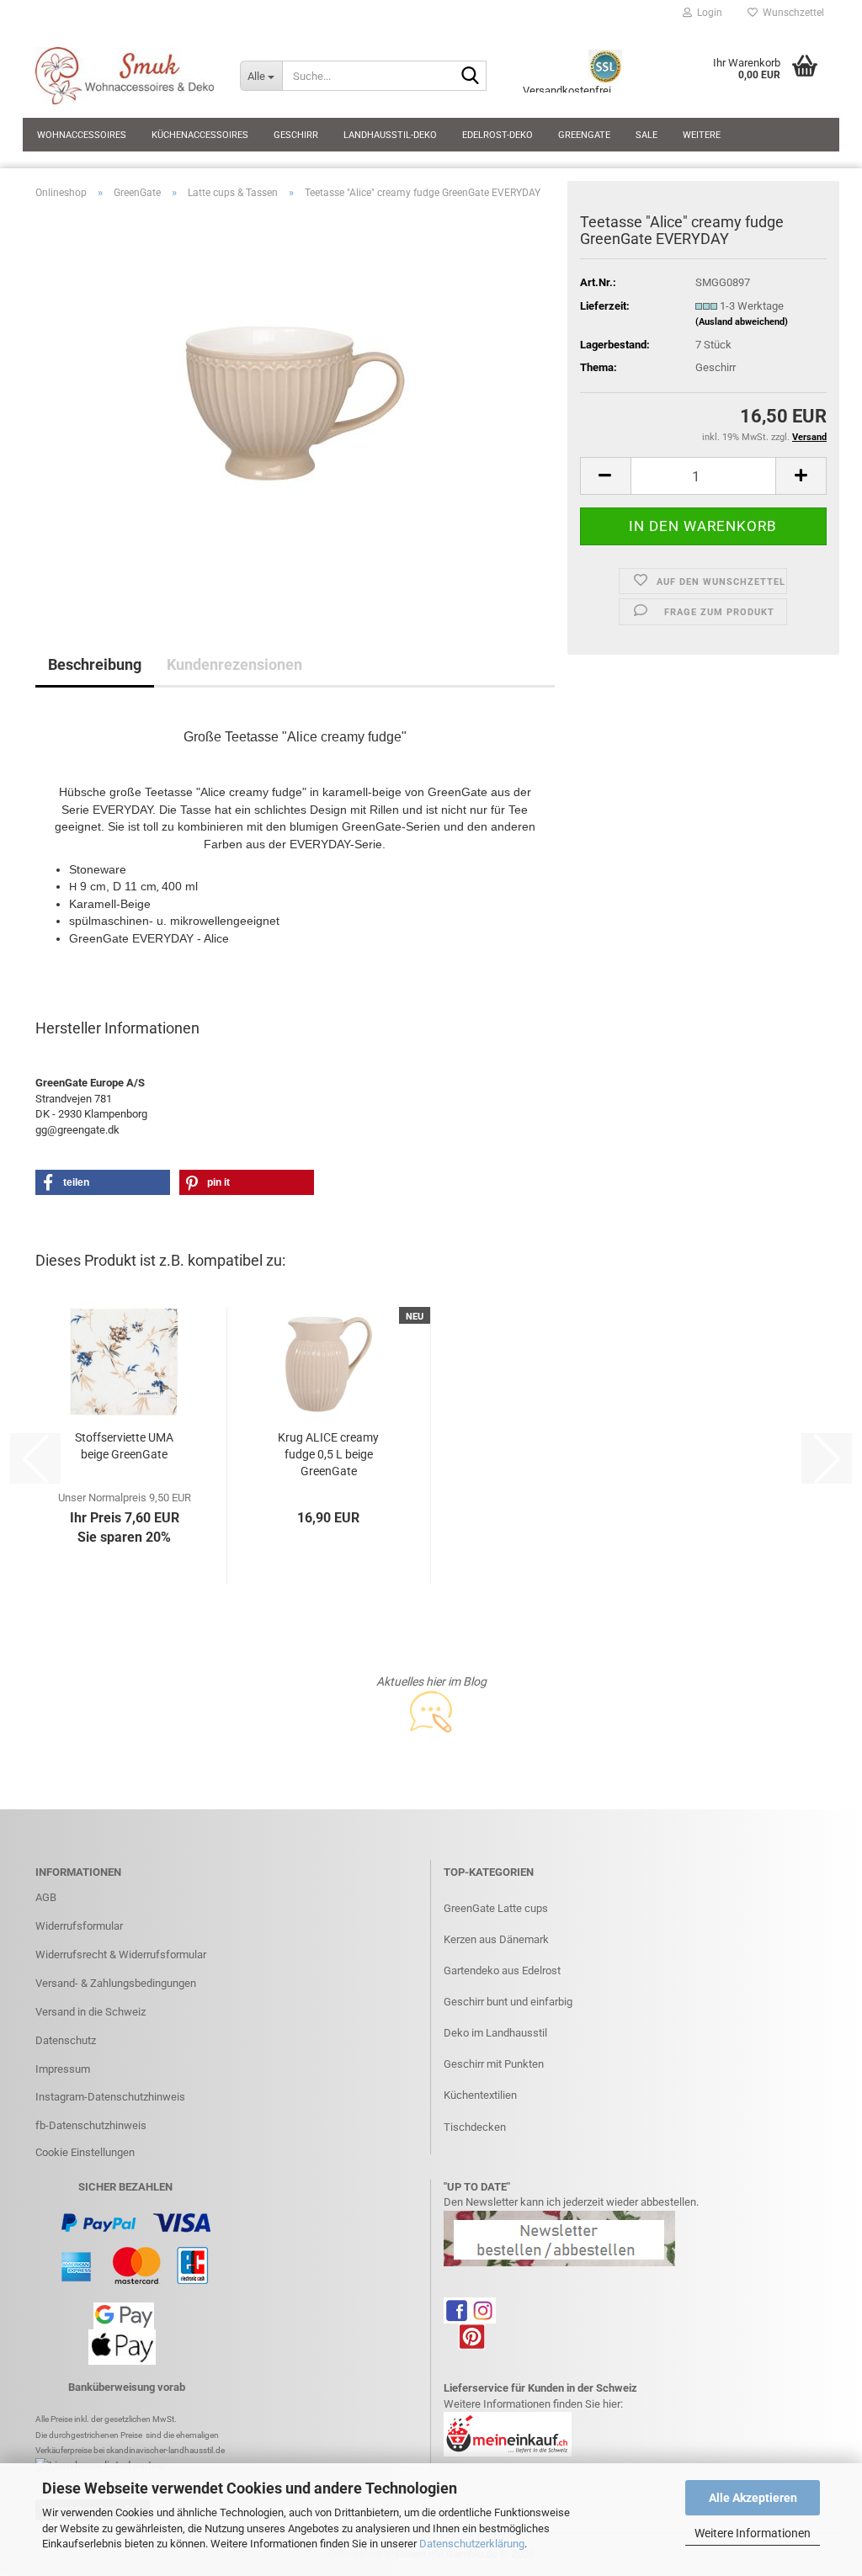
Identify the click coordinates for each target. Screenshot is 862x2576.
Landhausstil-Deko (390, 135)
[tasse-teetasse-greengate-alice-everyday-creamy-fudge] (295, 402)
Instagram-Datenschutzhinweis (110, 2097)
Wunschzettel (791, 13)
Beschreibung (95, 664)
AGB (46, 1897)
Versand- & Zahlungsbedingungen (116, 1983)
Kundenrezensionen (234, 664)
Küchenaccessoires (200, 135)
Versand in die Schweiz (90, 2012)
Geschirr (296, 135)
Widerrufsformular (79, 1926)
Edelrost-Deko (498, 135)
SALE (646, 135)
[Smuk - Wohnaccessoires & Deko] (125, 76)
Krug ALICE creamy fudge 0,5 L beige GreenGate (328, 1454)
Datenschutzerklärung (472, 2544)
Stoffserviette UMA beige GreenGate (124, 1446)
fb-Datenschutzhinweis (91, 2125)
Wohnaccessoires (82, 135)
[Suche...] (471, 77)
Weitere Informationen (753, 2533)
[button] (605, 476)
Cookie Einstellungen (85, 2152)
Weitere (702, 135)
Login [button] (707, 13)
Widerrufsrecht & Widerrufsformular (121, 1955)
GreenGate (584, 135)
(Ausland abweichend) (742, 322)
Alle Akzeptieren (753, 2498)
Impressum (63, 2069)
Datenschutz (66, 2040)
